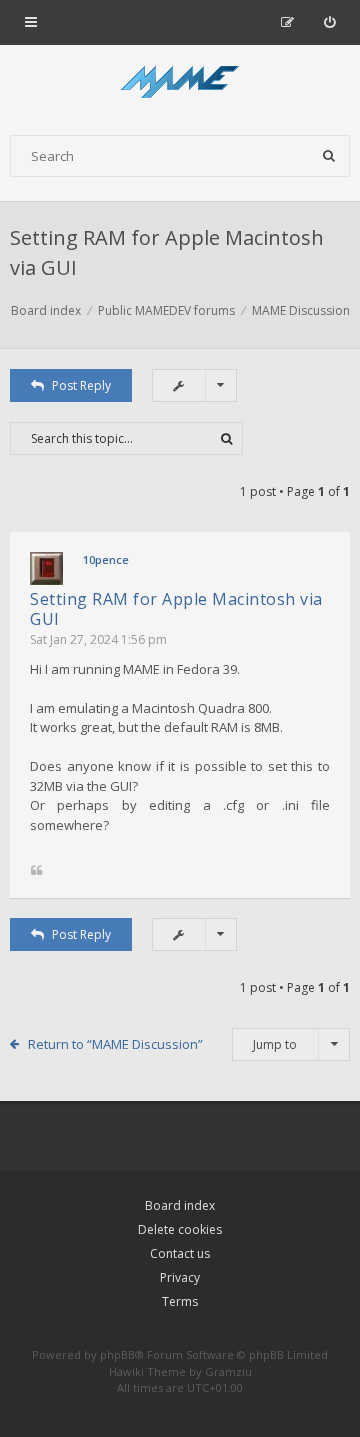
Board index (180, 1205)
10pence (106, 559)
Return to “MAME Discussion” (115, 1044)
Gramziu (228, 1371)
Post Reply (81, 385)
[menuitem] (329, 22)
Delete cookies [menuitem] (180, 1229)
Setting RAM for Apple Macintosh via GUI (176, 609)
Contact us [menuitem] (180, 1253)
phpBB (117, 1354)
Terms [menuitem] (180, 1301)
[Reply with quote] (36, 871)
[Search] (329, 156)
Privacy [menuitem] (180, 1277)
